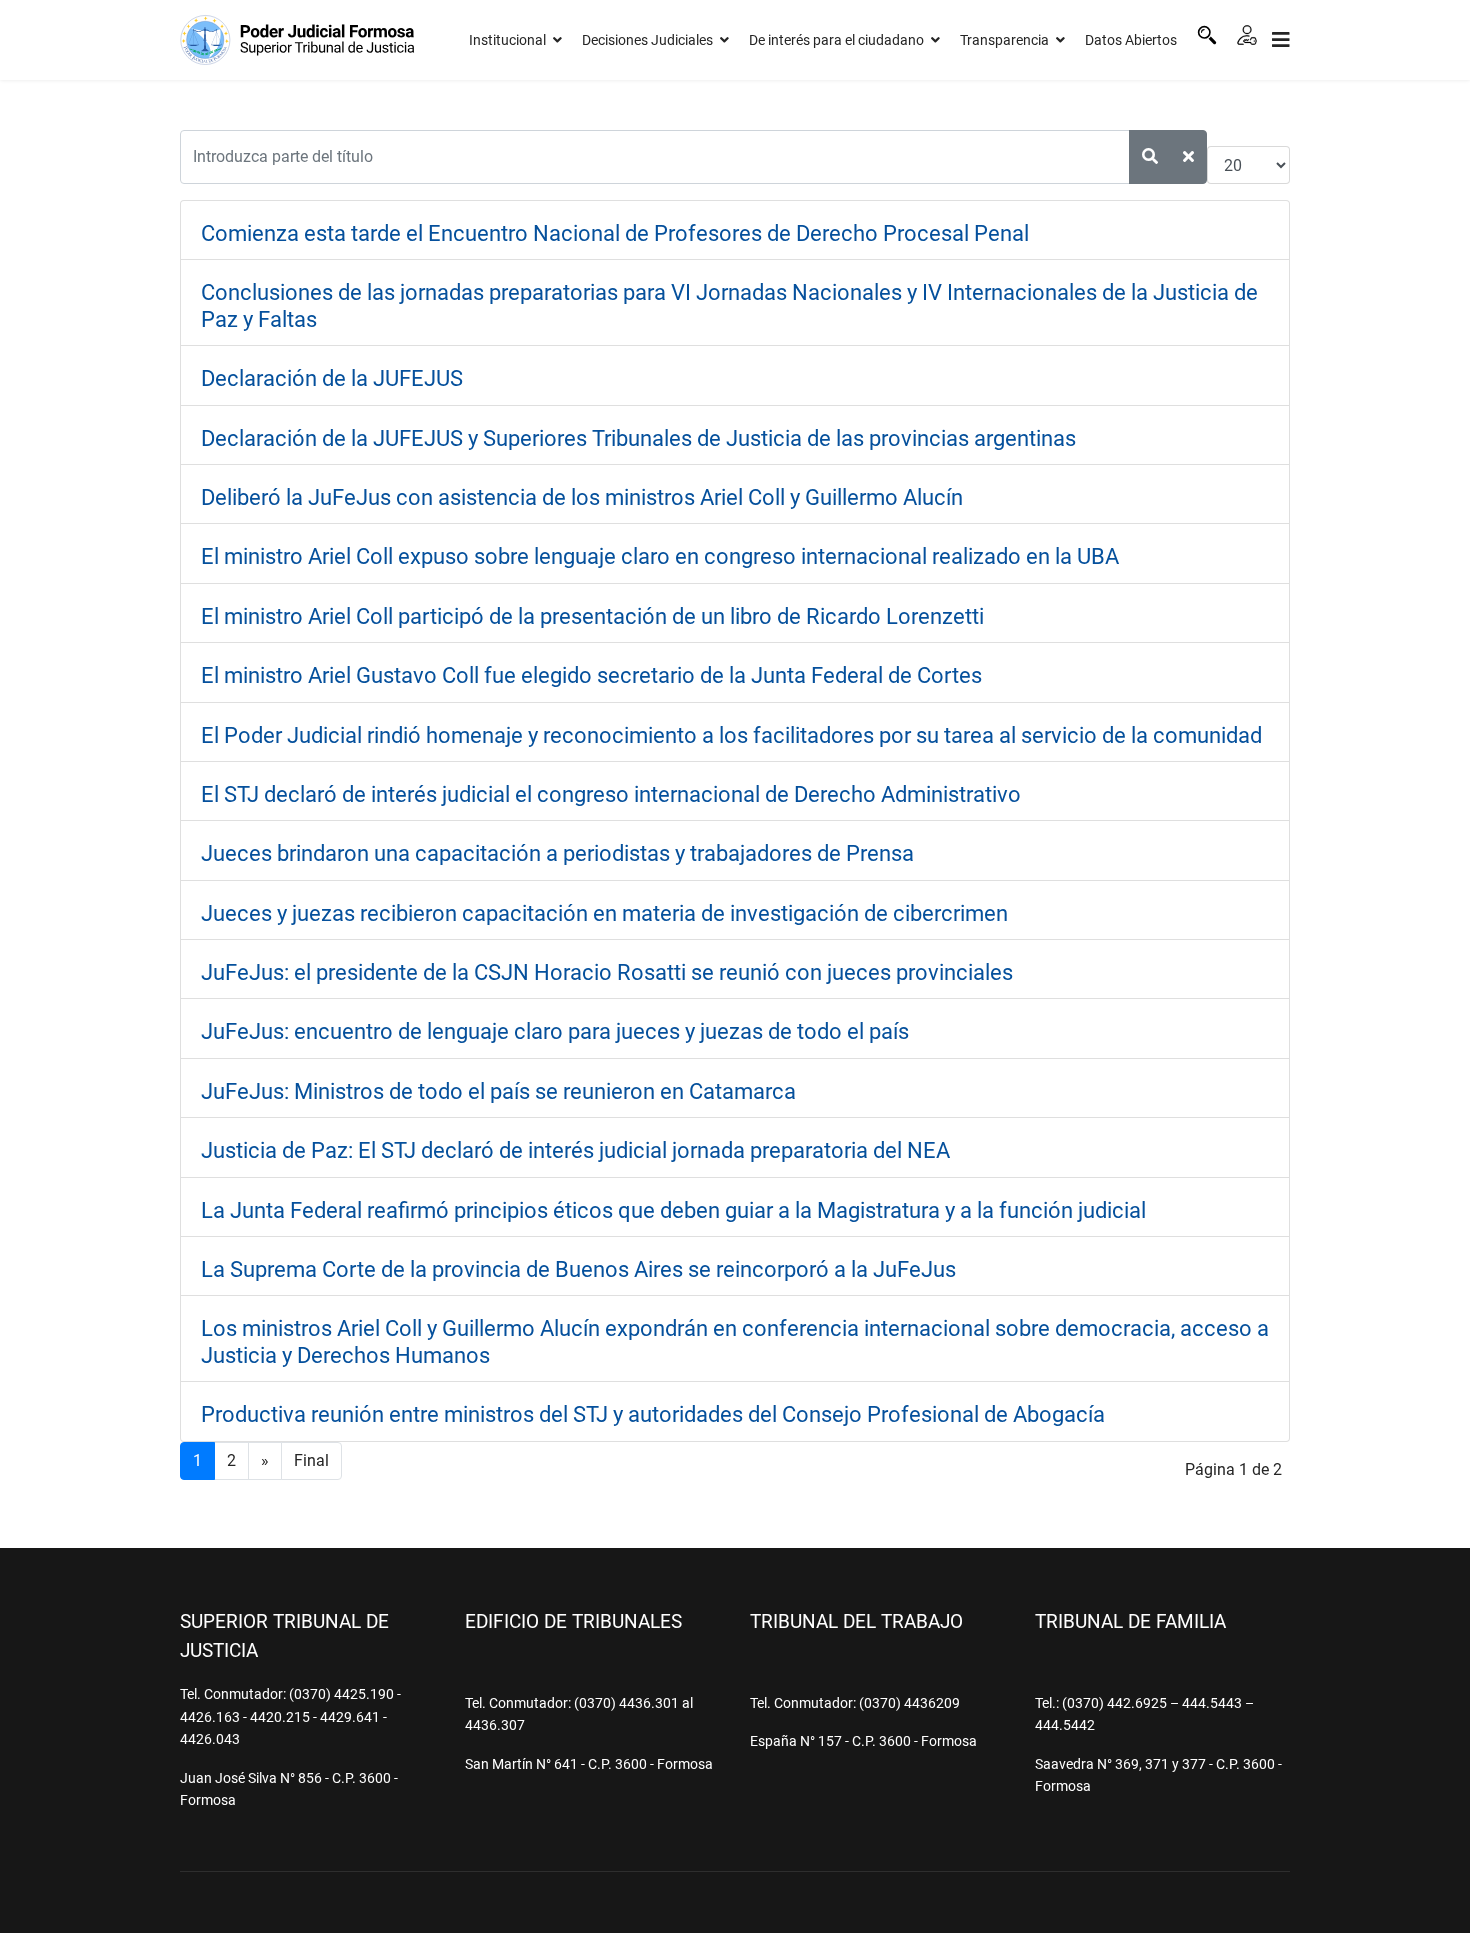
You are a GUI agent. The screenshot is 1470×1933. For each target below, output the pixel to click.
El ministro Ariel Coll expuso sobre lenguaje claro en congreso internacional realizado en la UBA (660, 556)
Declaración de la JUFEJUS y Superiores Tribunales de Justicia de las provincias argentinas (638, 438)
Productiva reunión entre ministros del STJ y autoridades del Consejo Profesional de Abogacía (653, 1414)
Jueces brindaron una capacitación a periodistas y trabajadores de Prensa (557, 853)
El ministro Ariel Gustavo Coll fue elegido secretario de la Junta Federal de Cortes (591, 675)
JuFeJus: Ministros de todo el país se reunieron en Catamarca (498, 1091)
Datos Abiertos (1131, 40)
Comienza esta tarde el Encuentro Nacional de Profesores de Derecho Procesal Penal (615, 233)
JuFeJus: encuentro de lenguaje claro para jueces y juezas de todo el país (555, 1031)
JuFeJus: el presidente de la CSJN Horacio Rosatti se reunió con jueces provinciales (607, 972)
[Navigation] (1281, 40)
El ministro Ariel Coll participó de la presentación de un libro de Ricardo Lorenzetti (592, 616)
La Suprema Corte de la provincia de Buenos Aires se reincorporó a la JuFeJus (578, 1269)
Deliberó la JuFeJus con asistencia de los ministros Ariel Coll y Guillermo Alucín (582, 497)
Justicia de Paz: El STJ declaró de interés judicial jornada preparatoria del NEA (575, 1150)
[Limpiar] (1188, 157)
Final (311, 1460)
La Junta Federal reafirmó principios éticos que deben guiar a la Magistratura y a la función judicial (673, 1210)
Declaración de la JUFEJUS (332, 378)
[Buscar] (1207, 35)
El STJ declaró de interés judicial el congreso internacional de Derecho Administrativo (611, 794)
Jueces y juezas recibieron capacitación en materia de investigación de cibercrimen (604, 913)
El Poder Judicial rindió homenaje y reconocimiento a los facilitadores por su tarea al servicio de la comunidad (731, 735)
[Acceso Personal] (1247, 35)
